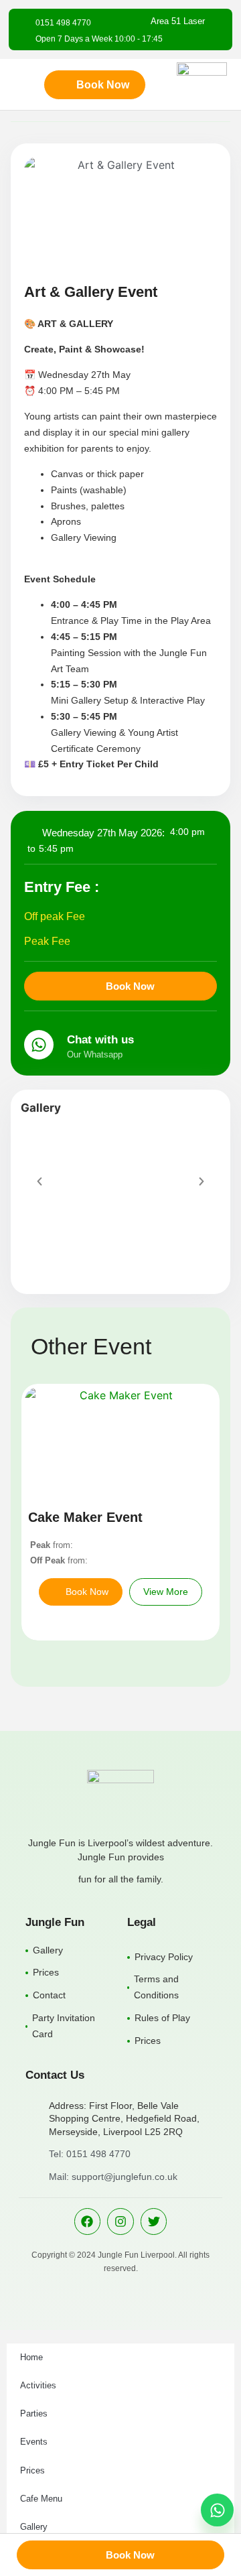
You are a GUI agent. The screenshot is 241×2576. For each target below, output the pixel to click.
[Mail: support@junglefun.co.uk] (32, 2177)
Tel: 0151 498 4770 (90, 2154)
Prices (46, 1972)
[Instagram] (120, 2221)
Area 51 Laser (178, 21)
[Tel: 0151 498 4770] (32, 2154)
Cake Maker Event (85, 1517)
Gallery (48, 1950)
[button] (39, 1181)
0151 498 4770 (63, 23)
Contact (49, 1995)
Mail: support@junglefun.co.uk (113, 2177)
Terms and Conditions (156, 1987)
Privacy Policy (164, 1957)
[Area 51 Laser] (216, 21)
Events (34, 2442)
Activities (38, 2385)
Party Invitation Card (64, 2026)
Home (31, 2357)
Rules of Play (162, 2018)
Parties (34, 2413)
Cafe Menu (41, 2499)
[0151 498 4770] (23, 23)
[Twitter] (154, 2221)
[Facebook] (88, 2221)
